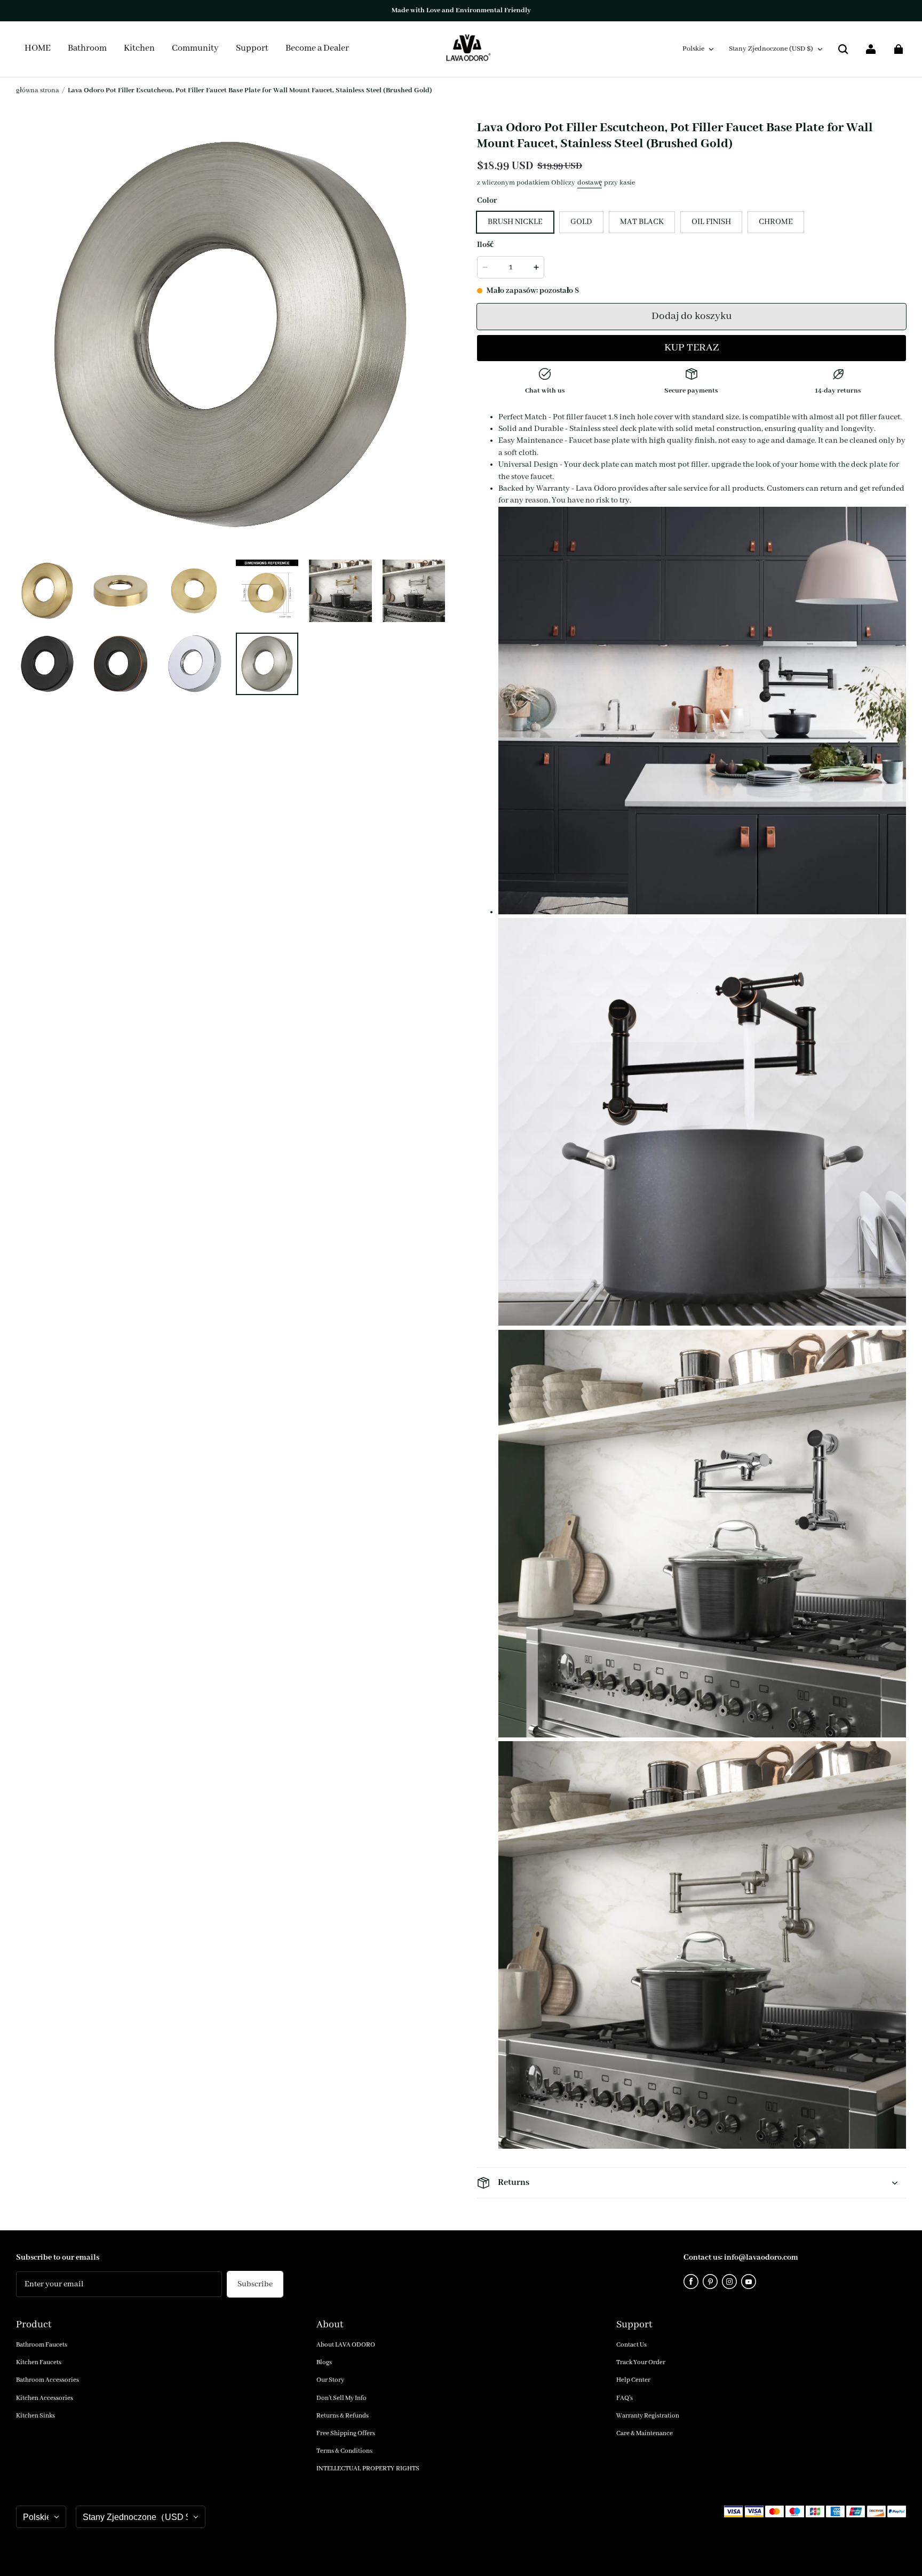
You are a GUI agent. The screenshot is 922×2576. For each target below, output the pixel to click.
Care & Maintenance (645, 2433)
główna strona (38, 90)
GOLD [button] (581, 222)
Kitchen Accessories (45, 2398)
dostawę (590, 183)
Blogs (324, 2362)
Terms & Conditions (344, 2451)
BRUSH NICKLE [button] (515, 222)
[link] (195, 49)
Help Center (633, 2380)
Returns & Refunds (343, 2416)
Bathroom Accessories (47, 2380)
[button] (843, 49)
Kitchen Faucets (39, 2362)
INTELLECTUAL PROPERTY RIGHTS (368, 2469)
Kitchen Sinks (35, 2416)
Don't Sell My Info (341, 2398)
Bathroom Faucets (42, 2345)
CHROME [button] (776, 222)
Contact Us (631, 2345)
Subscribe (255, 2284)
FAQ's (625, 2398)
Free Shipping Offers (346, 2433)
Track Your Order (641, 2362)
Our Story (330, 2380)
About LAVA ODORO (346, 2345)
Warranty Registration (648, 2416)
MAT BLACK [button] (642, 222)
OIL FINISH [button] (711, 222)
